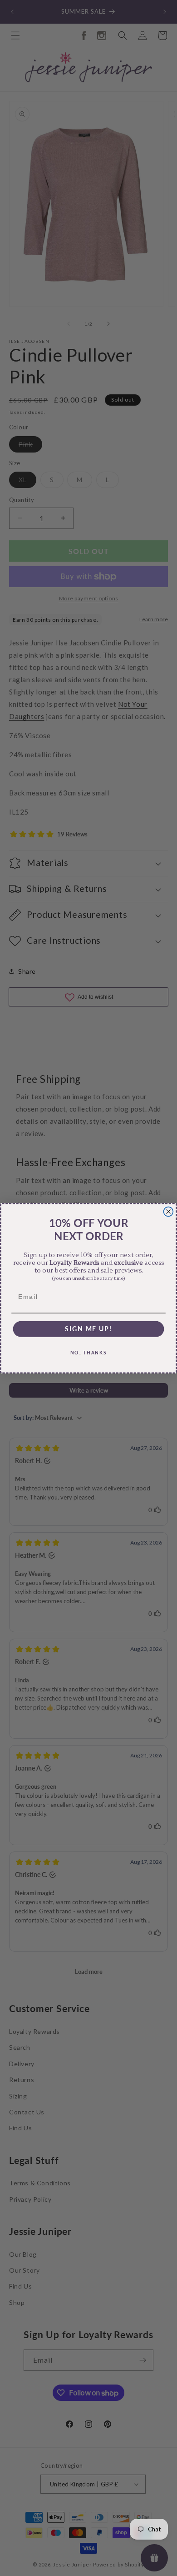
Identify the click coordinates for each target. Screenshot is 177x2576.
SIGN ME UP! (88, 1328)
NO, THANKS (89, 1352)
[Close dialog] (169, 1211)
